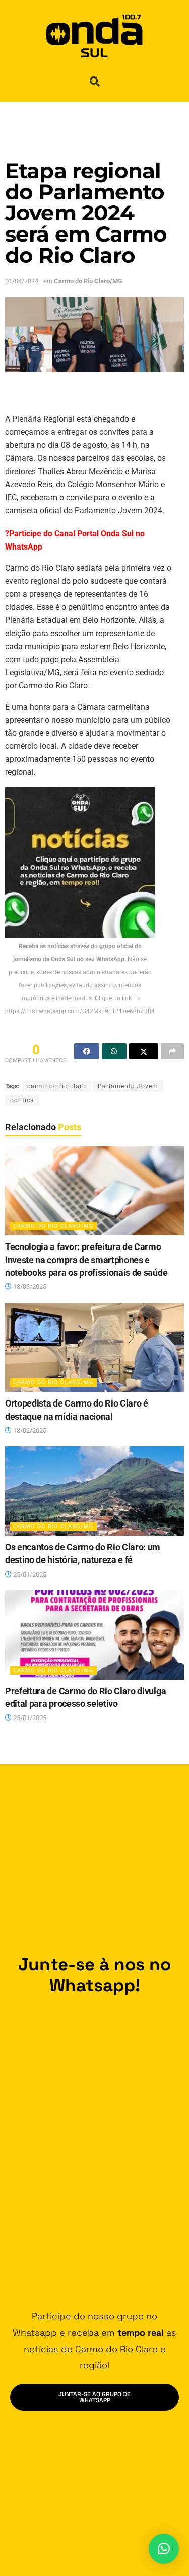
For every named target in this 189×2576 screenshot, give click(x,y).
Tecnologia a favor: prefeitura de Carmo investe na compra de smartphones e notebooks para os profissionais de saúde (86, 1260)
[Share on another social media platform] (172, 1051)
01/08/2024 (22, 281)
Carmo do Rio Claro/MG (88, 281)
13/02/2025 (29, 1430)
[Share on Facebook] (87, 1051)
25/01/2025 (29, 1574)
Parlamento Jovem (128, 1086)
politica (22, 1100)
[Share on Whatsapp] (114, 1051)
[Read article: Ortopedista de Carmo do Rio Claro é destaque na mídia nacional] (94, 1348)
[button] (95, 82)
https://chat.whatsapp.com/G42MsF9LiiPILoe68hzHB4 (80, 1011)
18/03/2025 (29, 1286)
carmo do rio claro (57, 1086)
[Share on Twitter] (144, 1051)
